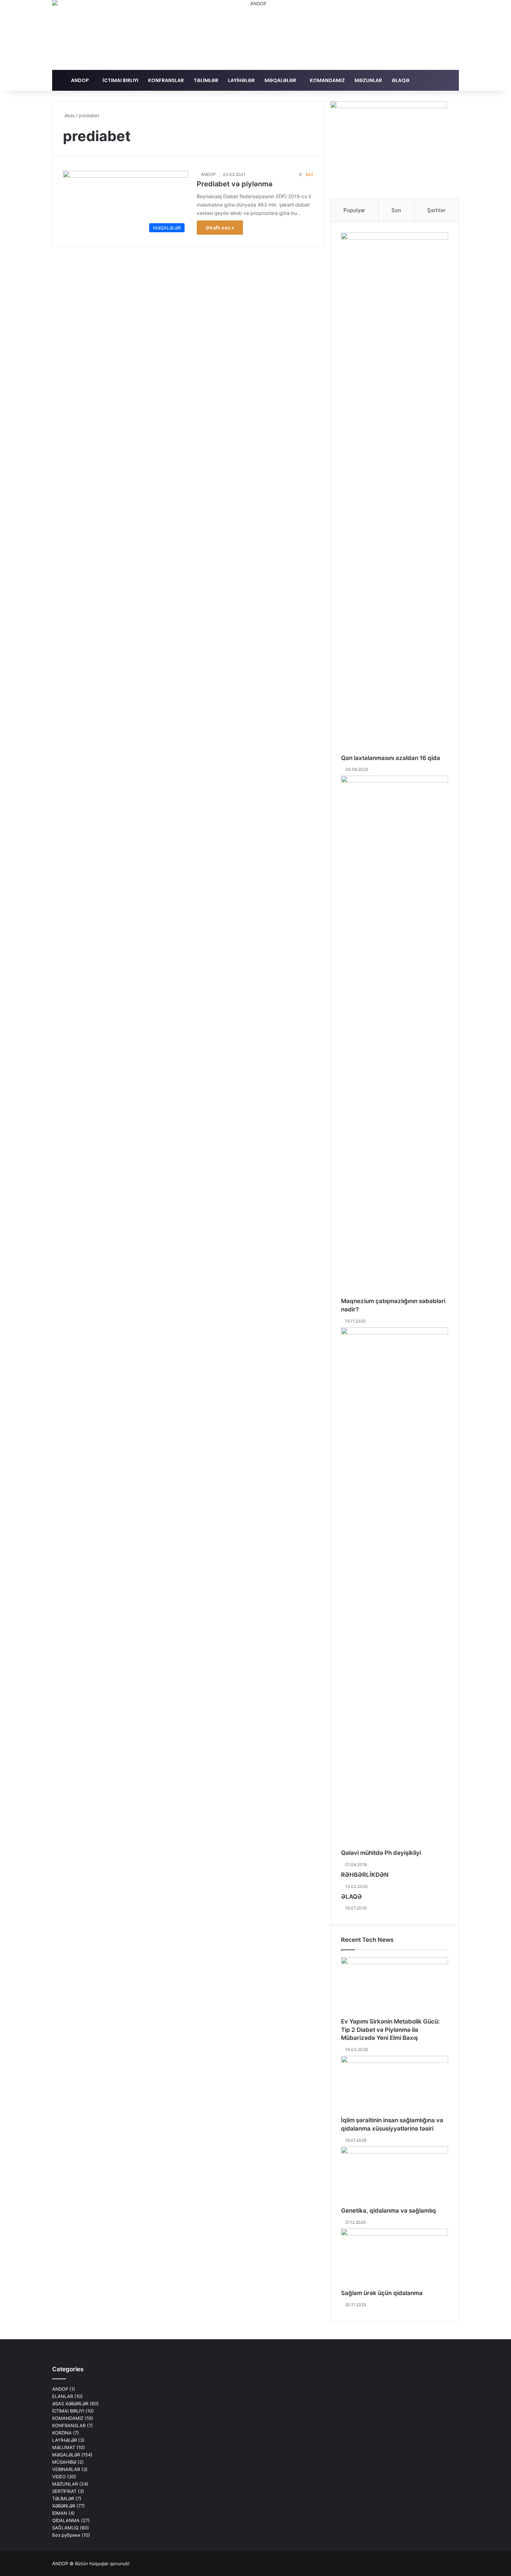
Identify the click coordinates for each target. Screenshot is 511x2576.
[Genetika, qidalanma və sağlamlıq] (395, 2177)
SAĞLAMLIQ (65, 2528)
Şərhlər (436, 210)
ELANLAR (63, 2396)
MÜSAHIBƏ (64, 2462)
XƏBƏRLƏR (64, 2506)
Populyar (354, 210)
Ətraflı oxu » (220, 228)
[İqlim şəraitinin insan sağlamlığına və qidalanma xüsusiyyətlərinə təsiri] (395, 2086)
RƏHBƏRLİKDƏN (365, 1875)
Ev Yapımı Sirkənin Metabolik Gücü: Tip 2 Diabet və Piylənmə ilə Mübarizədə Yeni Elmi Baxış (390, 2030)
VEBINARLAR (66, 2469)
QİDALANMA (66, 2520)
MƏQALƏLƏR (280, 80)
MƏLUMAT (64, 2447)
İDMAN (60, 2513)
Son (396, 210)
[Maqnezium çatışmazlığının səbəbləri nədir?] (395, 1036)
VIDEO (59, 2477)
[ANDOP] (255, 35)
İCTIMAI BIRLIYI (120, 80)
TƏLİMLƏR (206, 80)
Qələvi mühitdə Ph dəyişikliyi (381, 1853)
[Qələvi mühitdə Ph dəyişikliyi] (395, 1588)
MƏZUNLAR (368, 80)
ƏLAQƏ (401, 80)
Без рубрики (66, 2535)
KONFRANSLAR (166, 80)
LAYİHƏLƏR (241, 80)
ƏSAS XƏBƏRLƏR (70, 2404)
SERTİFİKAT (64, 2491)
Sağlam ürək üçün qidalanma (382, 2293)
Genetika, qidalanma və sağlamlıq (388, 2211)
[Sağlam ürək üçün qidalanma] (395, 2259)
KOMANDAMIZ (327, 80)
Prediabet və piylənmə (235, 184)
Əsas (69, 115)
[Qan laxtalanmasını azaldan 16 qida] (395, 493)
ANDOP (80, 80)
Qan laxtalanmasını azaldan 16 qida (391, 758)
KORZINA (62, 2433)
